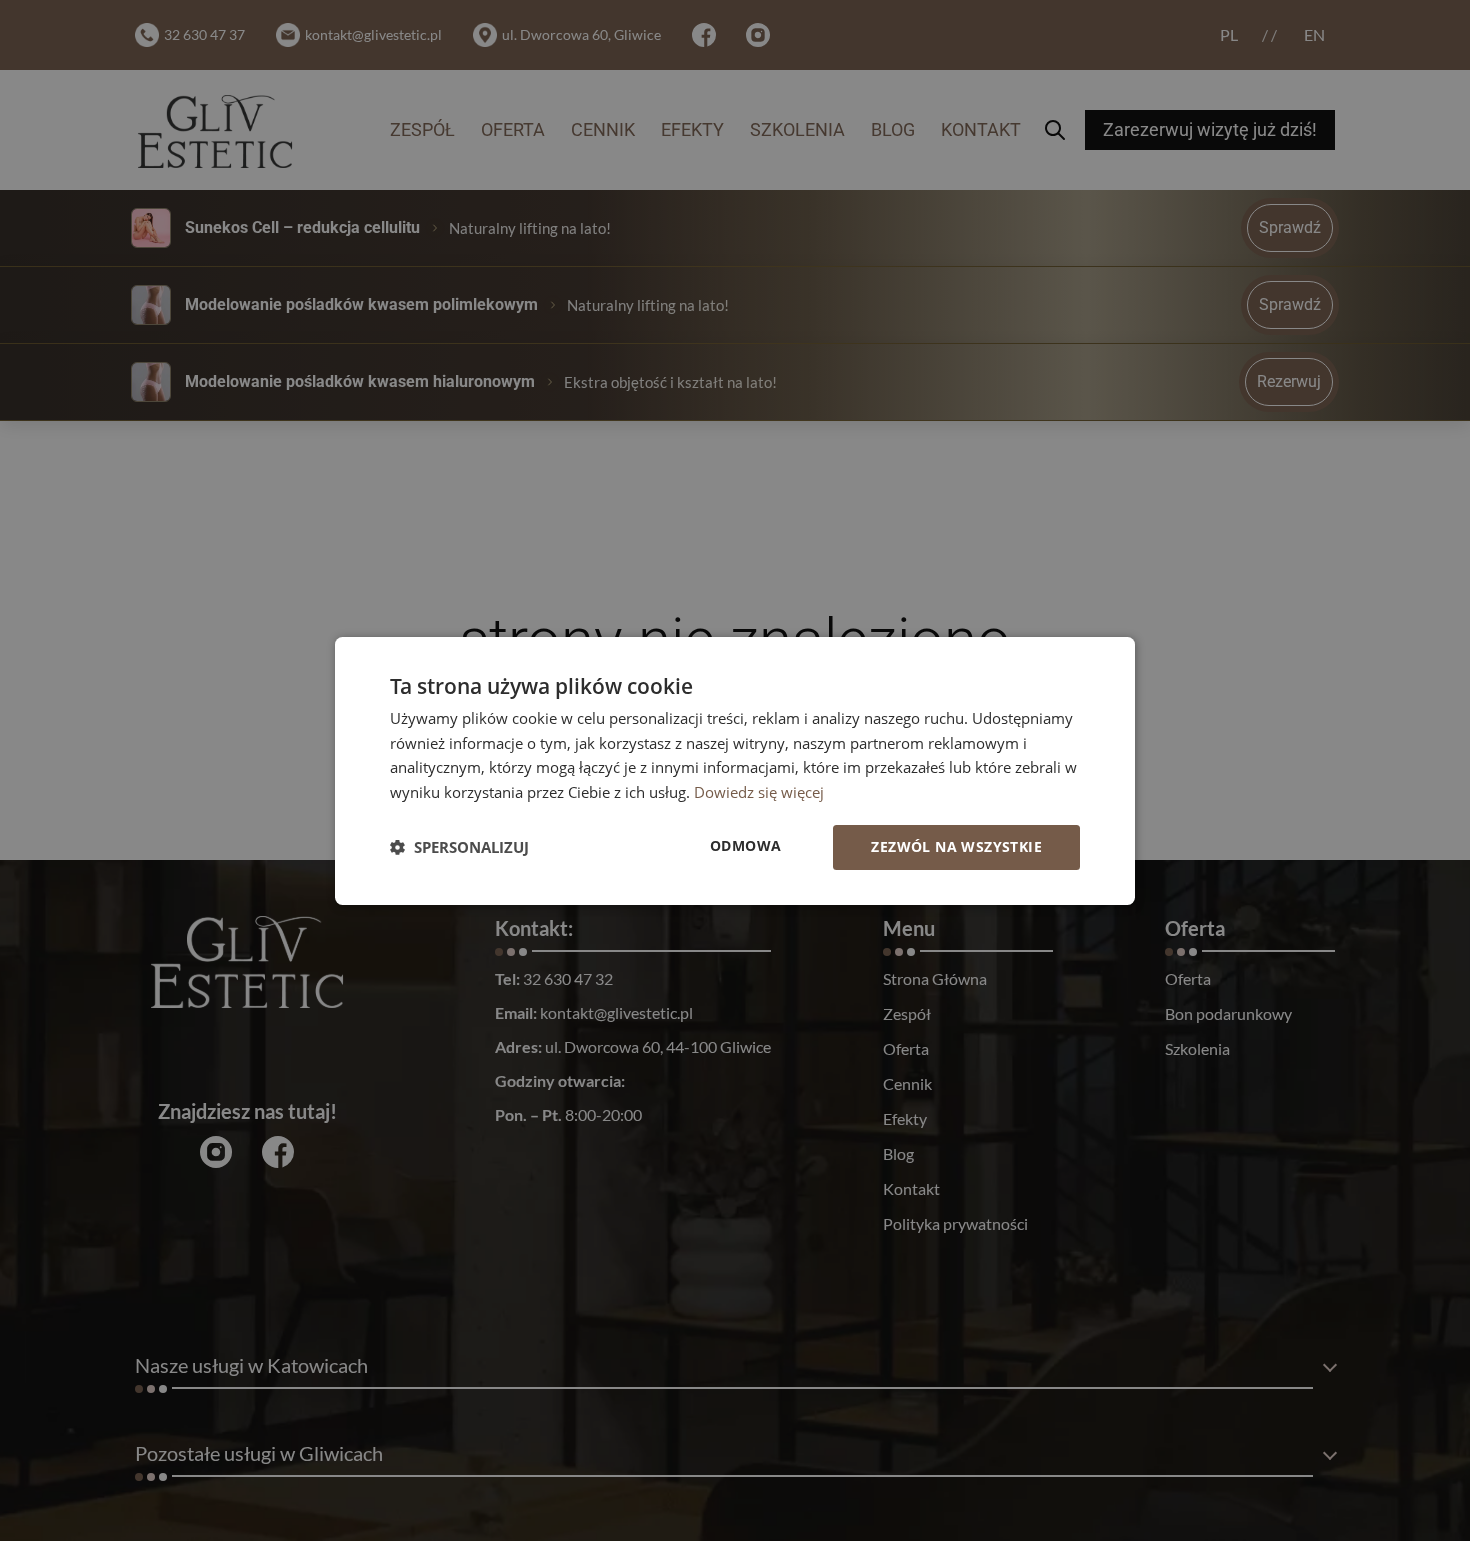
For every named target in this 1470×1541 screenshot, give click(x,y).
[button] (459, 847)
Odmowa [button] (745, 845)
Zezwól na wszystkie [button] (956, 846)
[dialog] (735, 770)
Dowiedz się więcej (759, 792)
